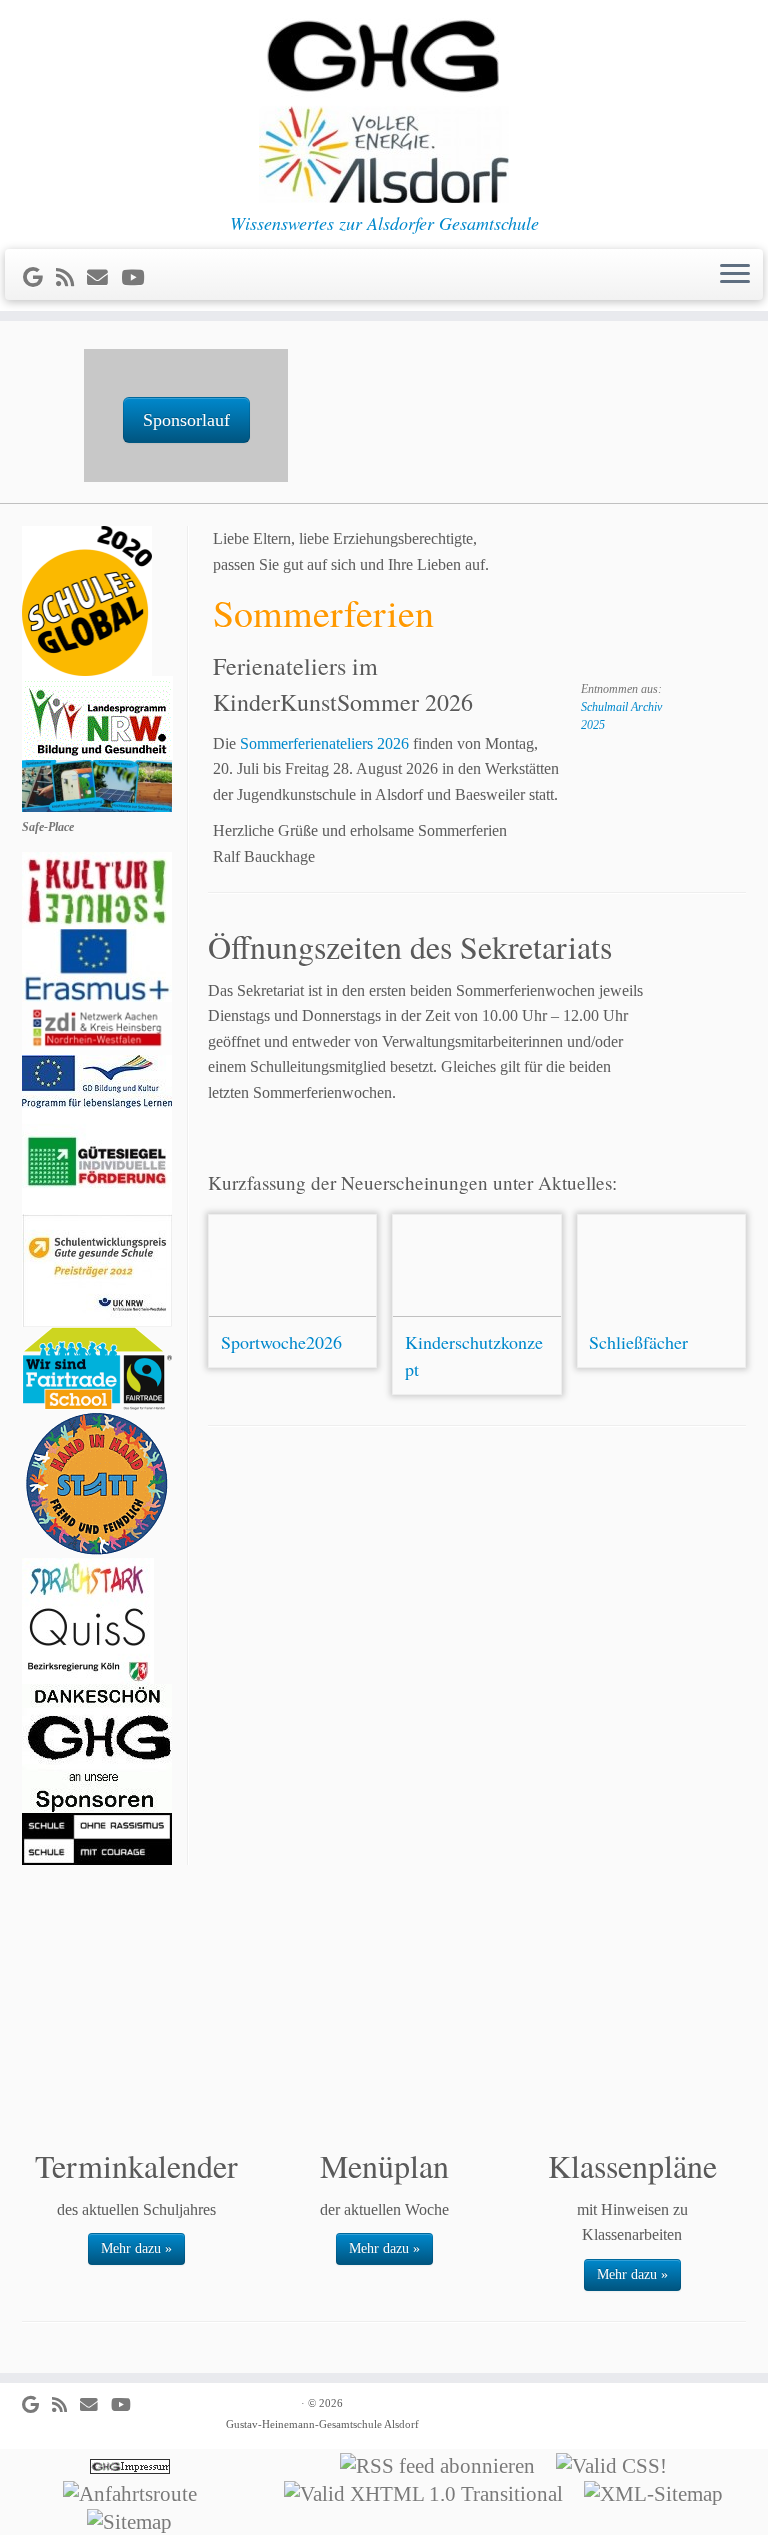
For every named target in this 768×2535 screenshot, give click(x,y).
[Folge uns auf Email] (104, 277)
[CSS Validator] (618, 2463)
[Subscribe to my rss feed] (71, 277)
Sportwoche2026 (281, 1342)
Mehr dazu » (136, 2248)
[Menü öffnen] (735, 275)
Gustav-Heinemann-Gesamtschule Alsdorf (322, 2424)
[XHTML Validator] (430, 2491)
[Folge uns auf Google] (39, 277)
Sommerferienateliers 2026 (324, 743)
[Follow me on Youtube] (139, 277)
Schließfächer (638, 1342)
